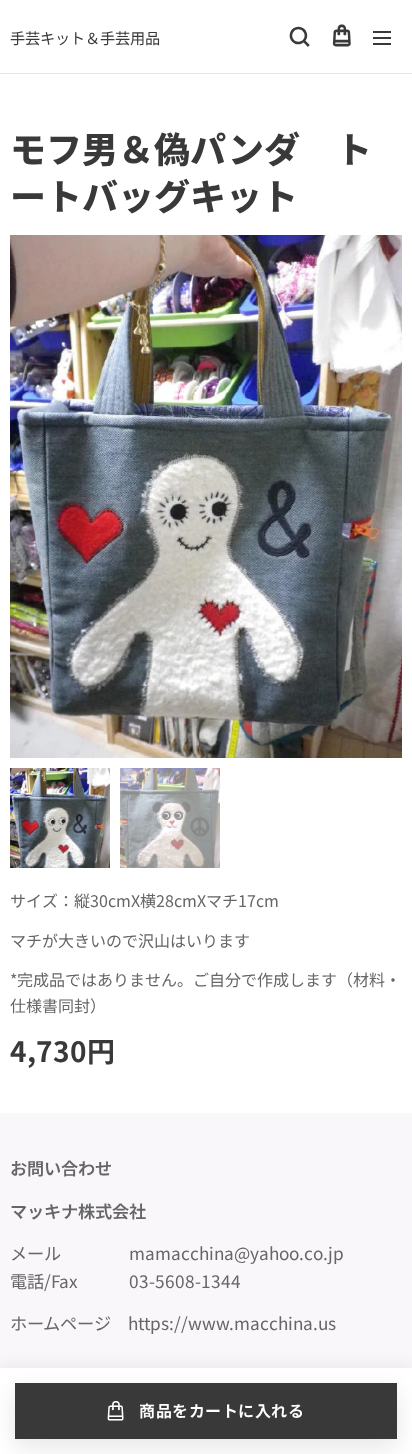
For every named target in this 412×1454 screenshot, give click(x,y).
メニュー (382, 37)
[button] (299, 37)
